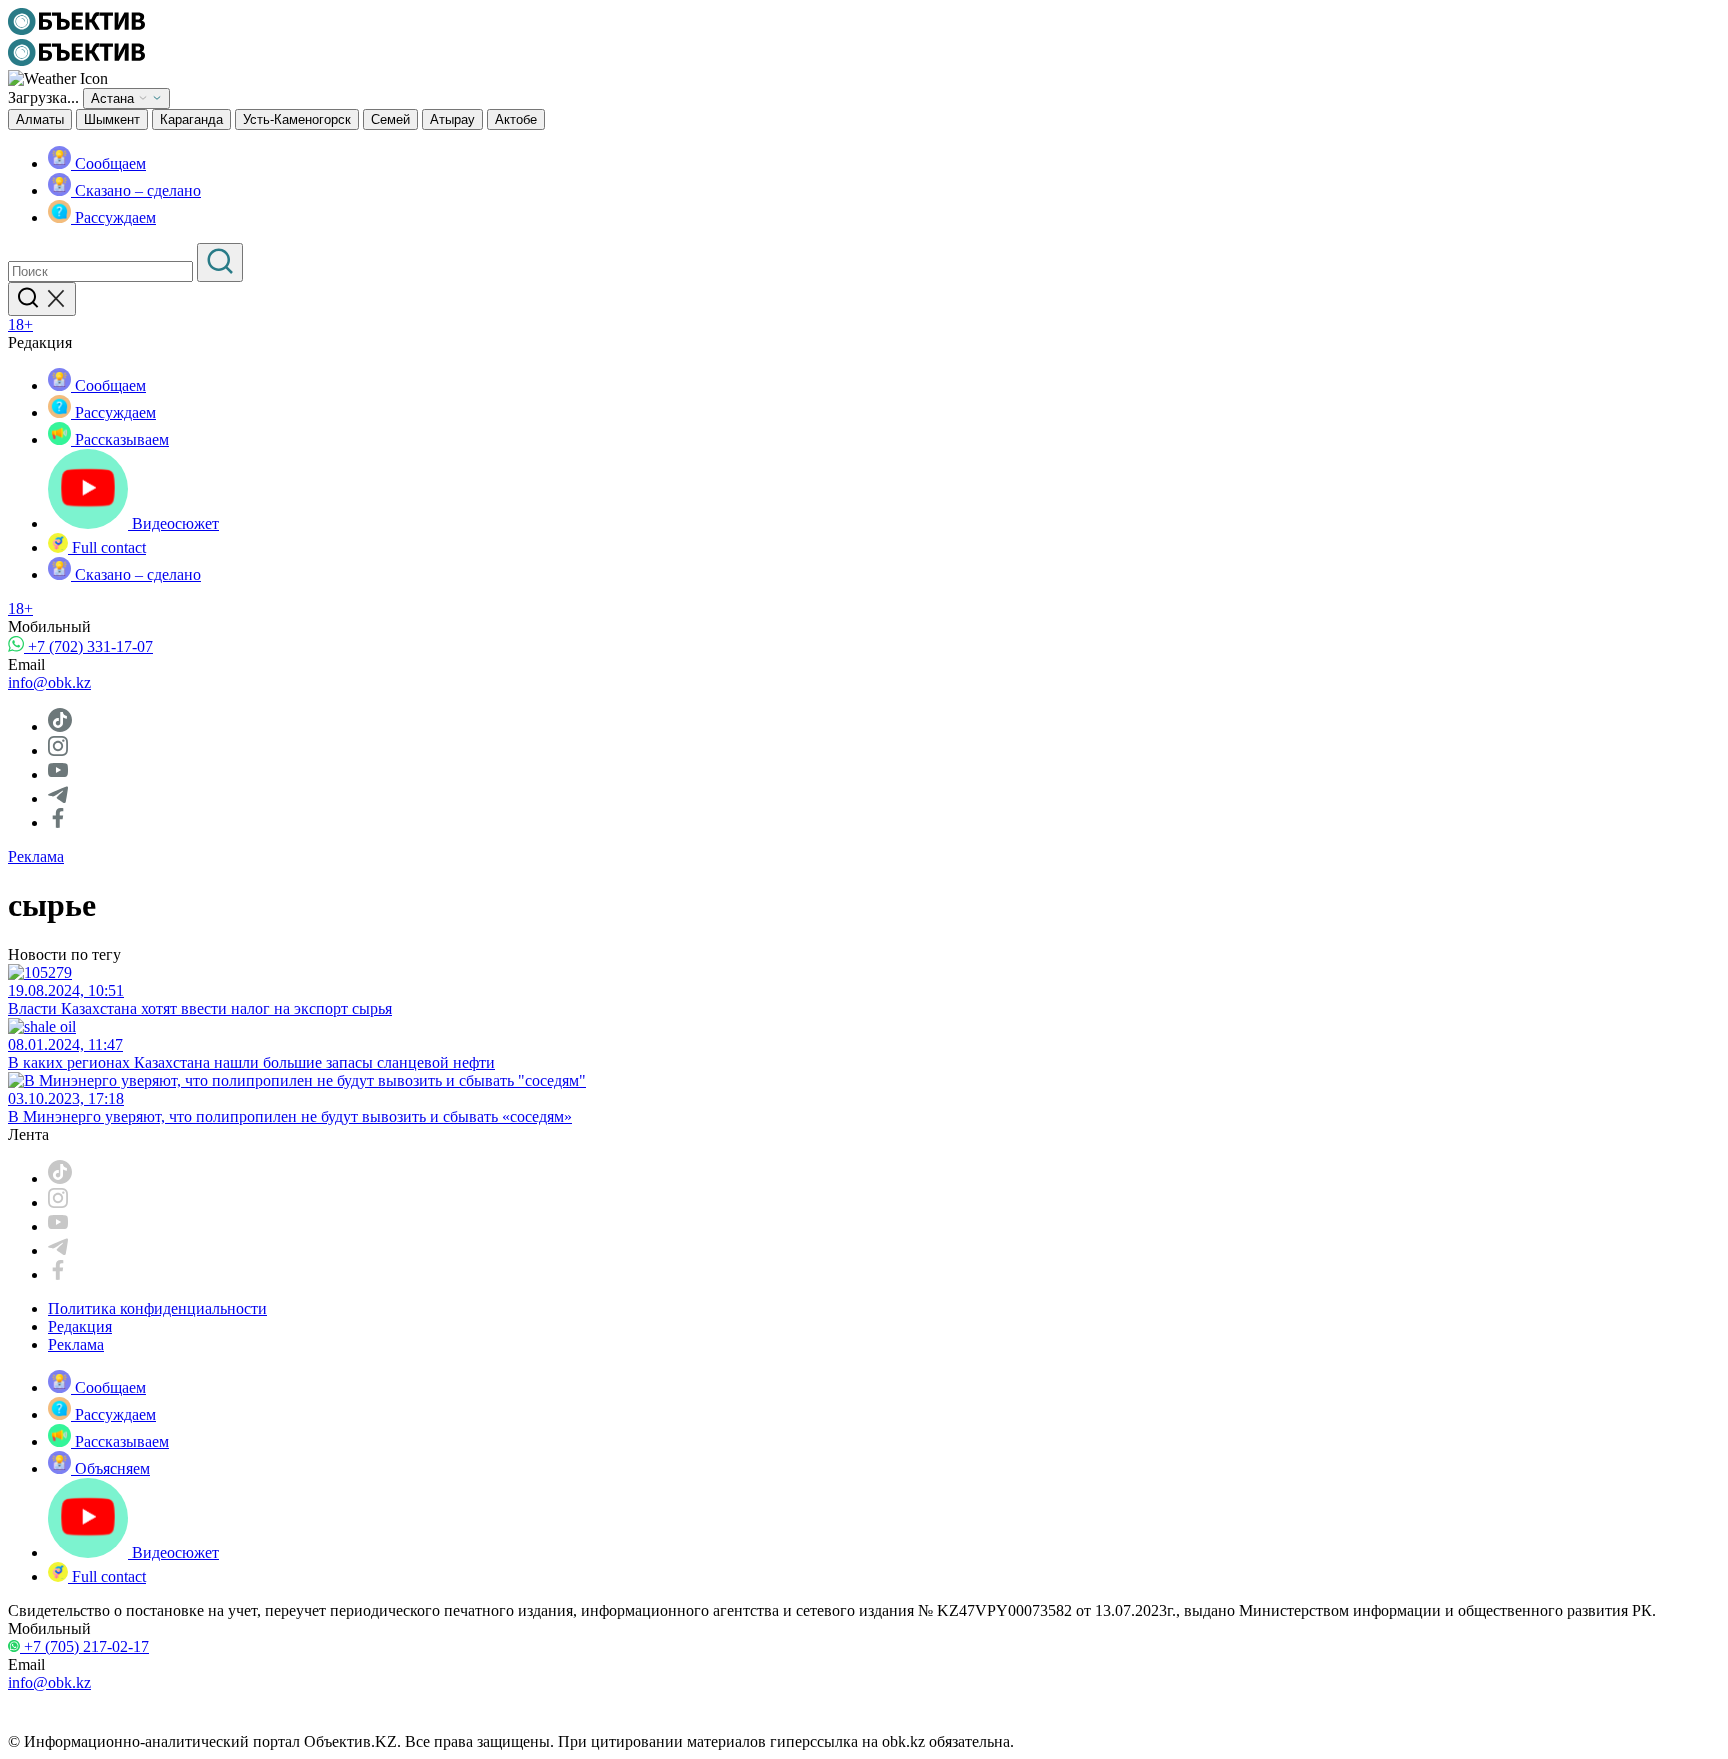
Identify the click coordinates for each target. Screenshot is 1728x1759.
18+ (20, 324)
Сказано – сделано (136, 190)
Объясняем (110, 1468)
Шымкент (112, 119)
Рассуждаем (113, 217)
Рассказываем (120, 439)
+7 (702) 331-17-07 (88, 646)
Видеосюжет (173, 523)
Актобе (516, 119)
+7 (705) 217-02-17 (84, 1646)
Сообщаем (108, 163)
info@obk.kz (49, 682)
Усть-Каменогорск (297, 119)
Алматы (40, 119)
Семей (390, 119)
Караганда (191, 119)
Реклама (36, 856)
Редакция (80, 1326)
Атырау (452, 119)
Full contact (107, 547)
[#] (76, 29)
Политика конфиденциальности (157, 1308)
